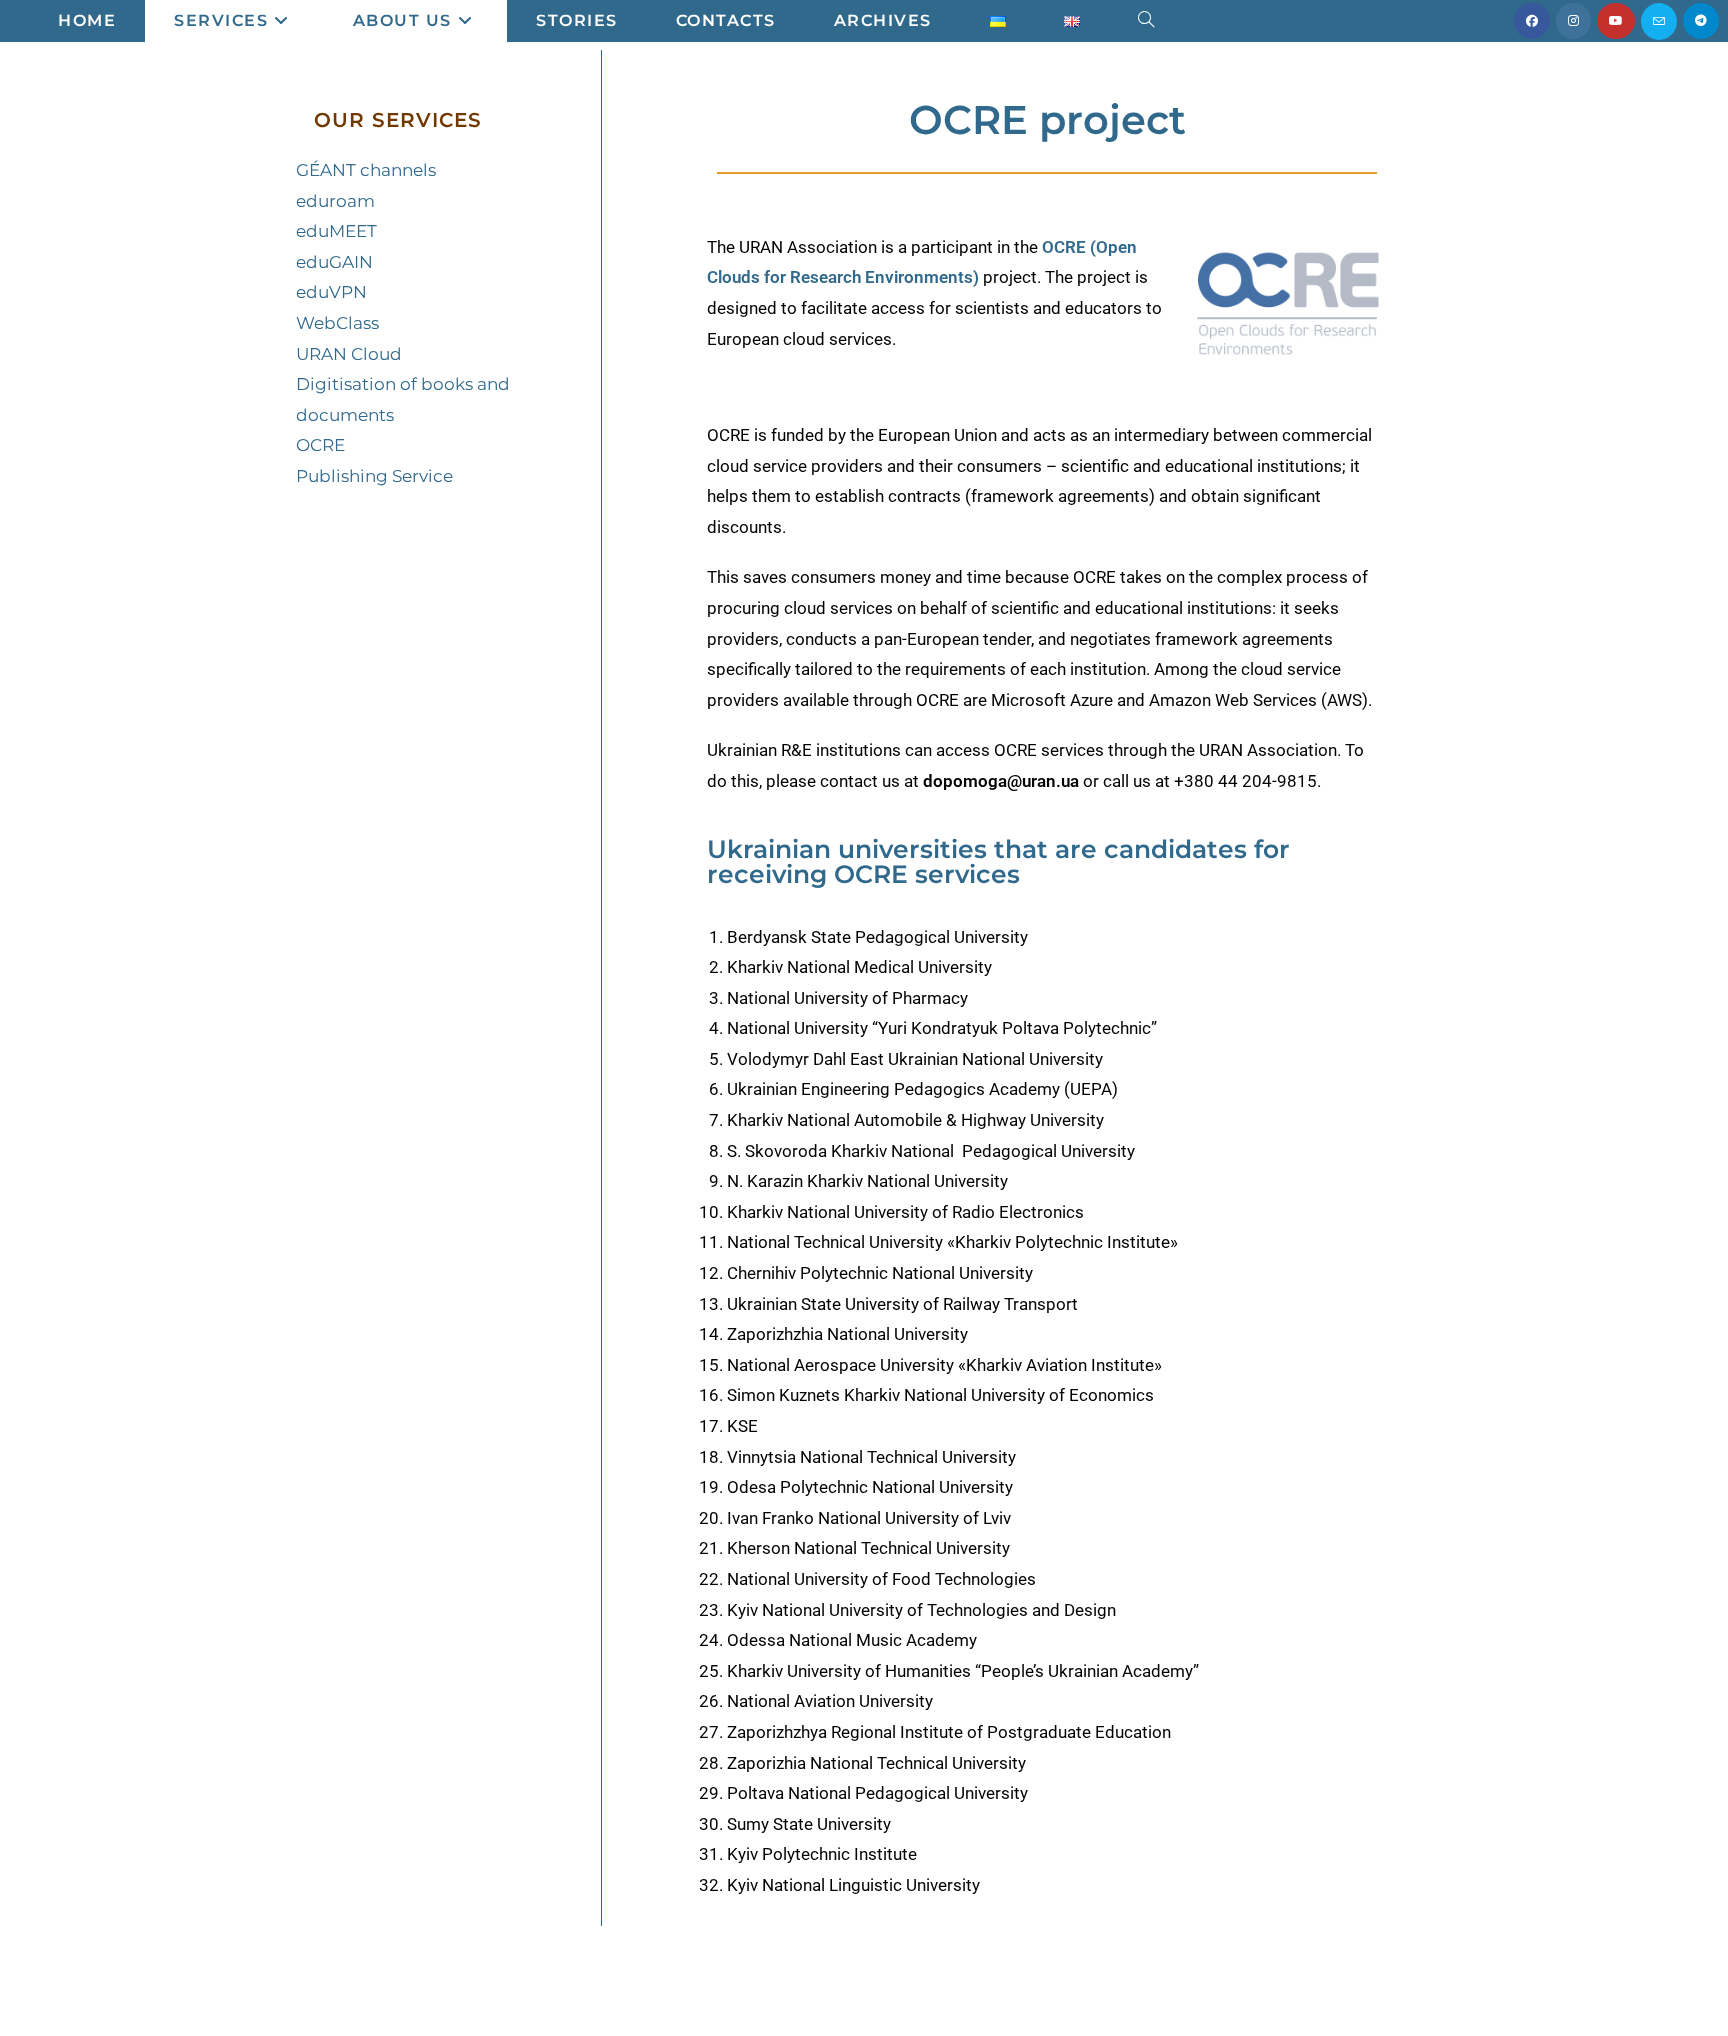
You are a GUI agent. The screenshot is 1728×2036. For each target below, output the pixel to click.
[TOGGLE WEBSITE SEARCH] (1146, 21)
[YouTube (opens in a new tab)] (1616, 21)
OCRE (320, 445)
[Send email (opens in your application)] (1659, 21)
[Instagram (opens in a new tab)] (1573, 21)
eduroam (335, 201)
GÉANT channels (366, 170)
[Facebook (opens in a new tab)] (1532, 21)
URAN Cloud (349, 354)
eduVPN (331, 292)
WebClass (337, 323)
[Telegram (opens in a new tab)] (1701, 21)
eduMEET (336, 231)
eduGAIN (334, 262)
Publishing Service (374, 476)
